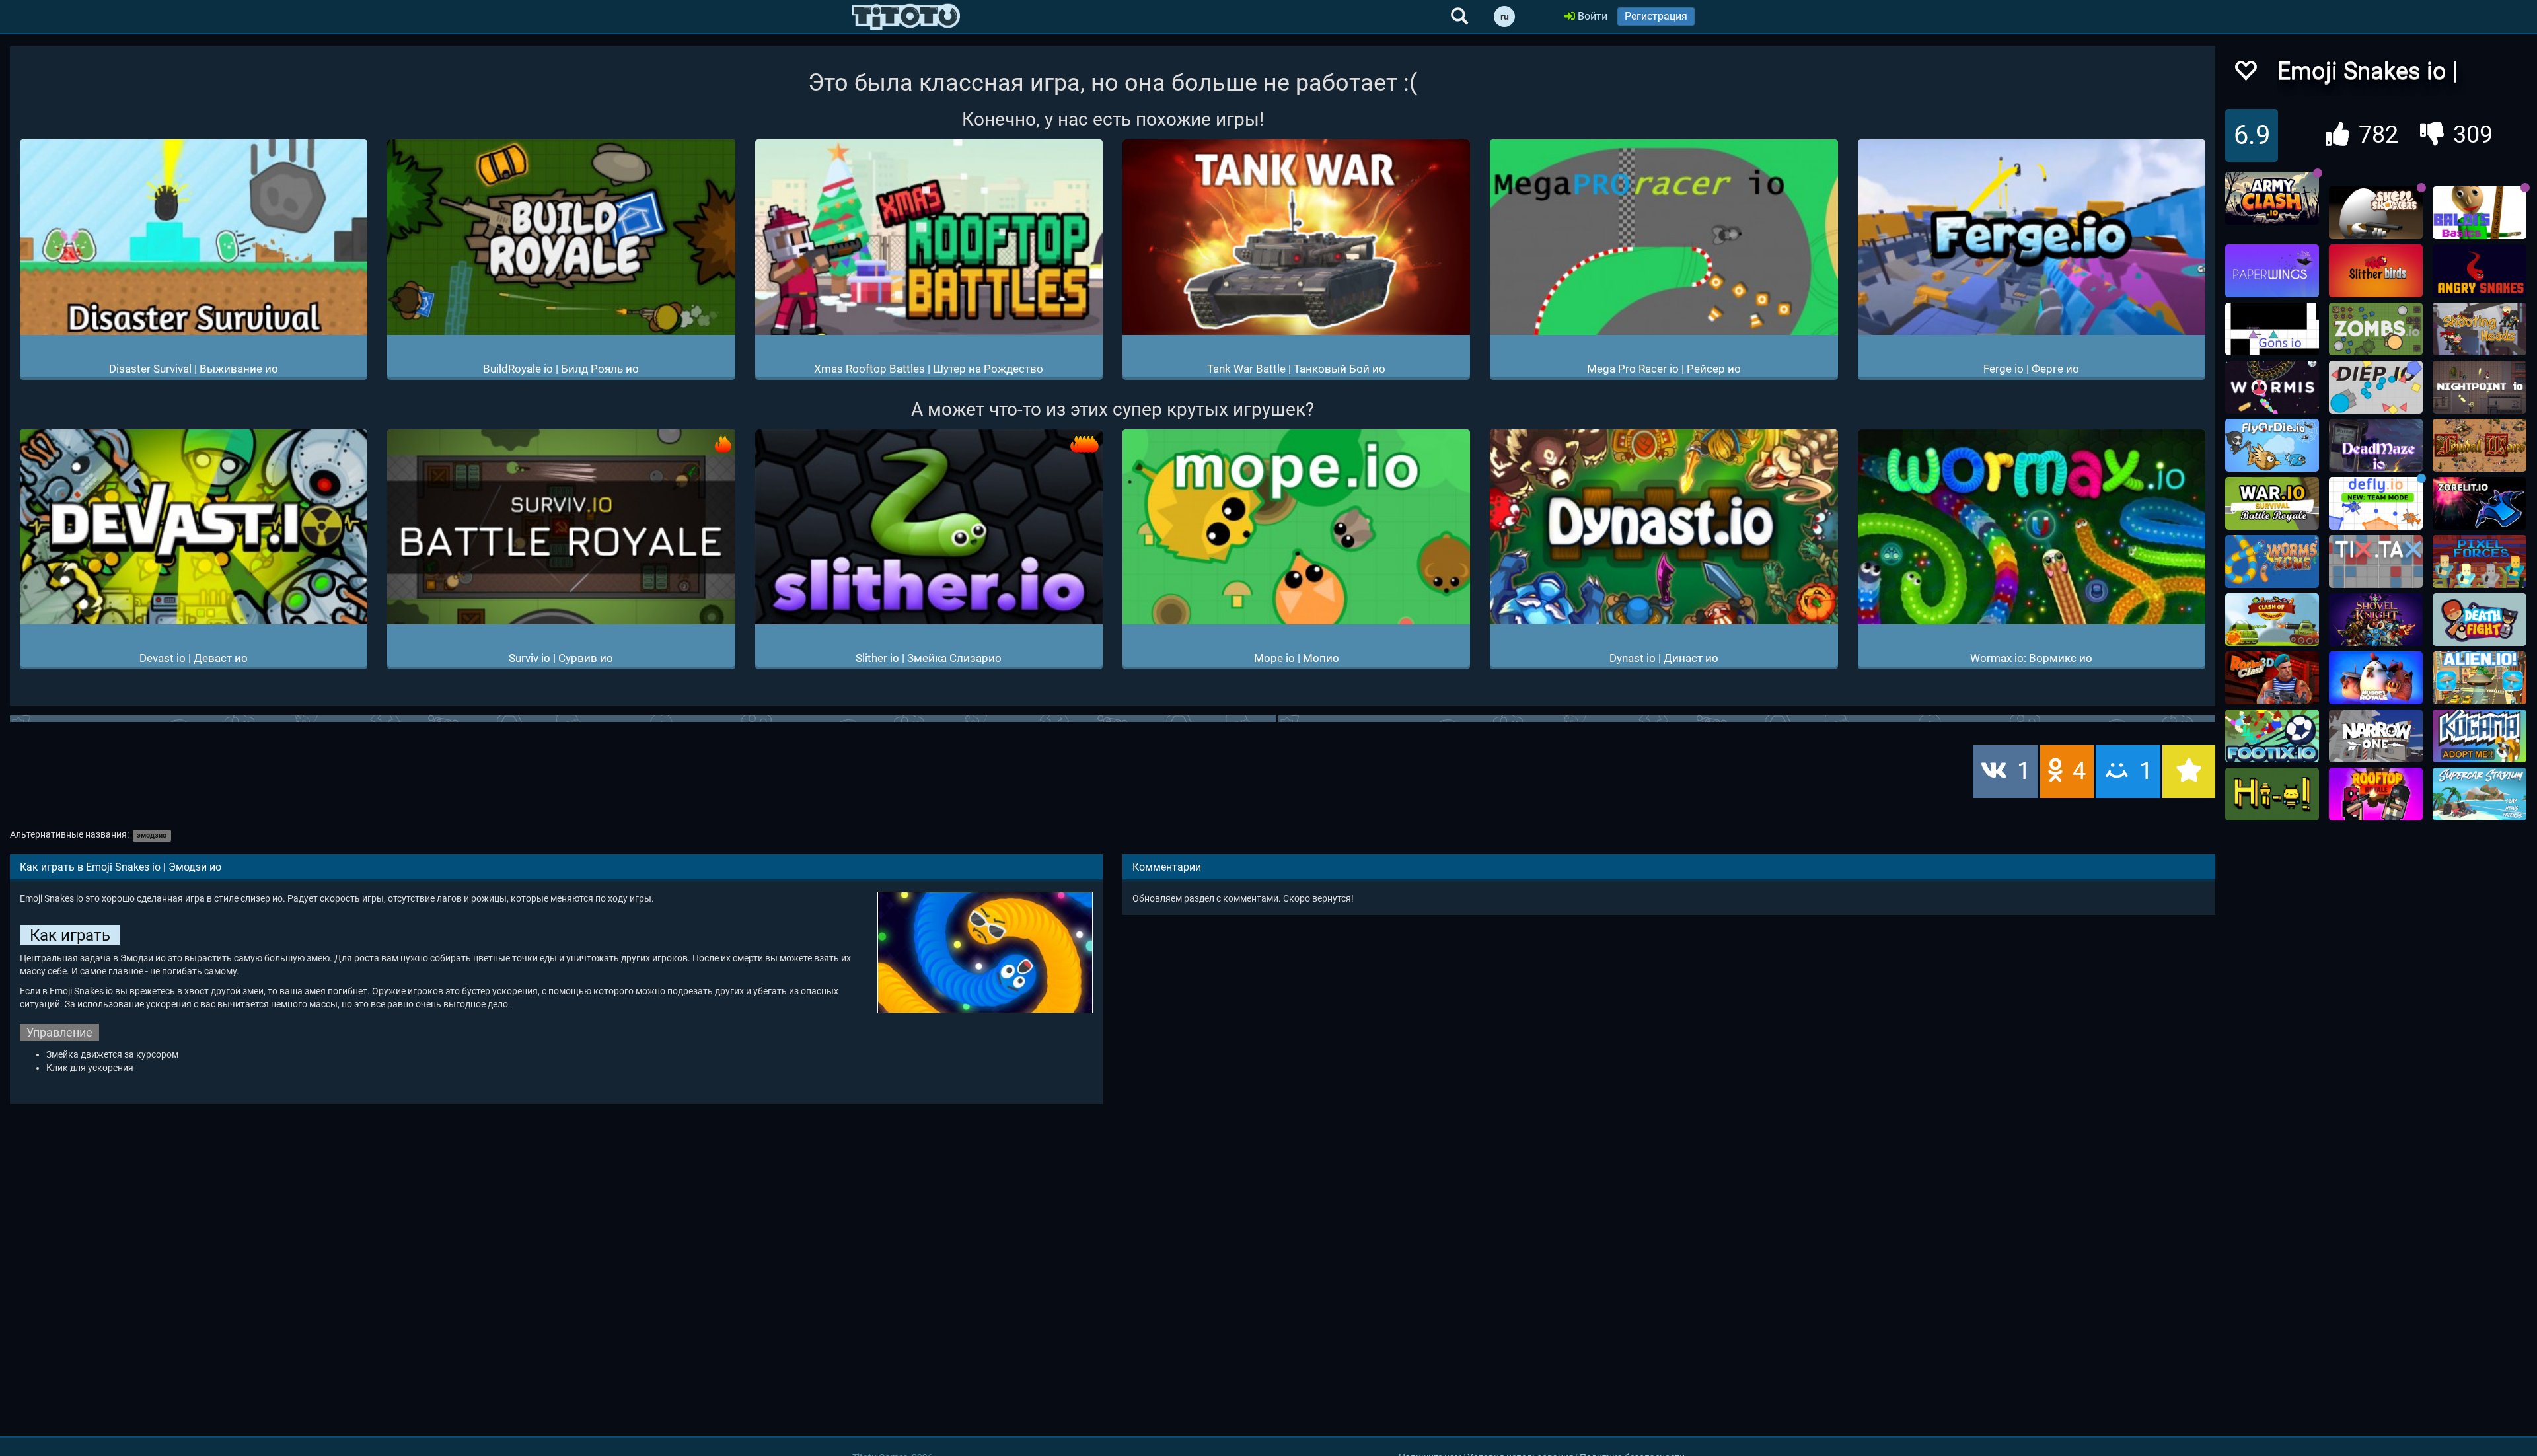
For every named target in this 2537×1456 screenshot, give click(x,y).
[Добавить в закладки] (2189, 772)
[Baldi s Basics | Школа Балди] (2480, 213)
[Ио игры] (906, 17)
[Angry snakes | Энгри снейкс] (2480, 271)
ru (1505, 17)
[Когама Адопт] (2480, 736)
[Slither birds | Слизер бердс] (2376, 271)
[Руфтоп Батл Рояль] (2376, 794)
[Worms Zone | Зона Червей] (2272, 562)
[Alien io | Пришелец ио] (2480, 678)
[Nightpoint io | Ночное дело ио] (2480, 387)
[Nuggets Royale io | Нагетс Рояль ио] (2376, 678)
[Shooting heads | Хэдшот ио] (2480, 329)
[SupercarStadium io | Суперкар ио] (2480, 794)
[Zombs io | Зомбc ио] (2376, 329)
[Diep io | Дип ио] (2376, 387)
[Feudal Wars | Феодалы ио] (2480, 445)
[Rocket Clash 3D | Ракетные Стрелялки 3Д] (2272, 678)
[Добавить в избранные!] (2245, 74)
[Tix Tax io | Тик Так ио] (2376, 562)
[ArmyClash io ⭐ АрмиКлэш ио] (2272, 198)
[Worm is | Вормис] (2272, 387)
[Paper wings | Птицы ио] (2272, 271)
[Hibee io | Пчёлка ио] (2272, 794)
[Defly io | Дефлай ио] (2376, 503)
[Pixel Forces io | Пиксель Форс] (2480, 562)
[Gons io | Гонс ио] (2272, 329)
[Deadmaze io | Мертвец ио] (2376, 445)
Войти (1591, 16)
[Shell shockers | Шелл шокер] (2376, 213)
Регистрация (1656, 16)
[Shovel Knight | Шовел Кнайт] (2376, 620)
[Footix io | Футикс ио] (2272, 736)
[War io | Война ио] (2272, 503)
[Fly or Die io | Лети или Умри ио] (2272, 445)
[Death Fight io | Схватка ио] (2480, 620)
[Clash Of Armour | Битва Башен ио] (2272, 620)
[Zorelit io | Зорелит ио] (2480, 503)
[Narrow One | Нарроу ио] (2376, 736)
